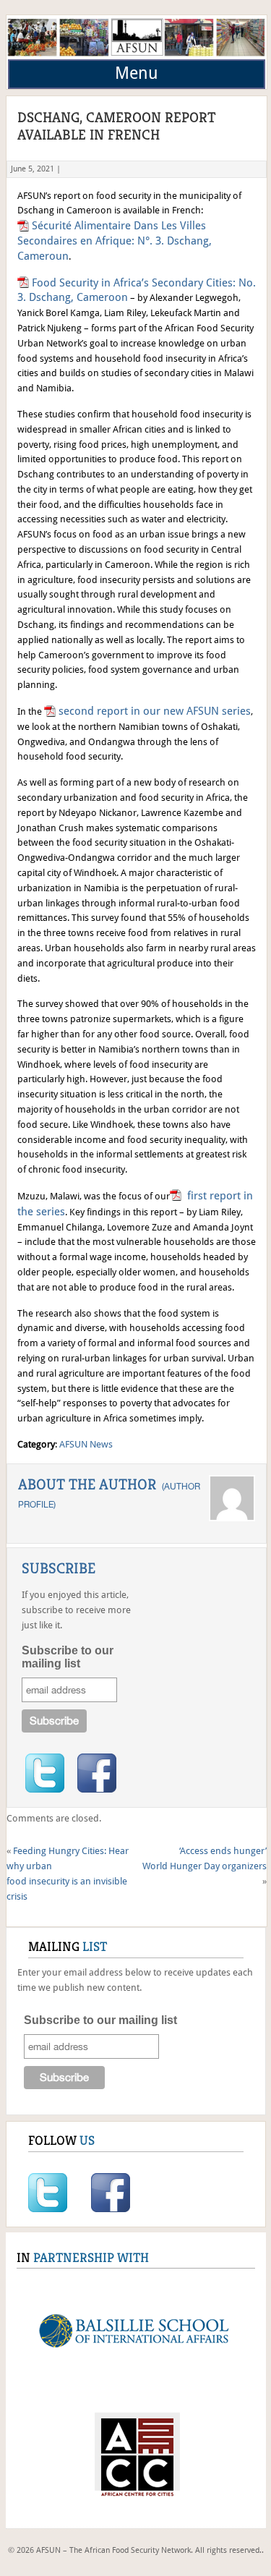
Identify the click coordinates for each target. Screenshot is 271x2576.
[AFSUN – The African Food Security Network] (137, 56)
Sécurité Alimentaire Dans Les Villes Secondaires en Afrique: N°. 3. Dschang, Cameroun (115, 241)
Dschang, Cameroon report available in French (117, 126)
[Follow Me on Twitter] (45, 1773)
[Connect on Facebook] (97, 1773)
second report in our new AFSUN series (155, 711)
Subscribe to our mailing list (68, 1657)
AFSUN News (86, 1444)
